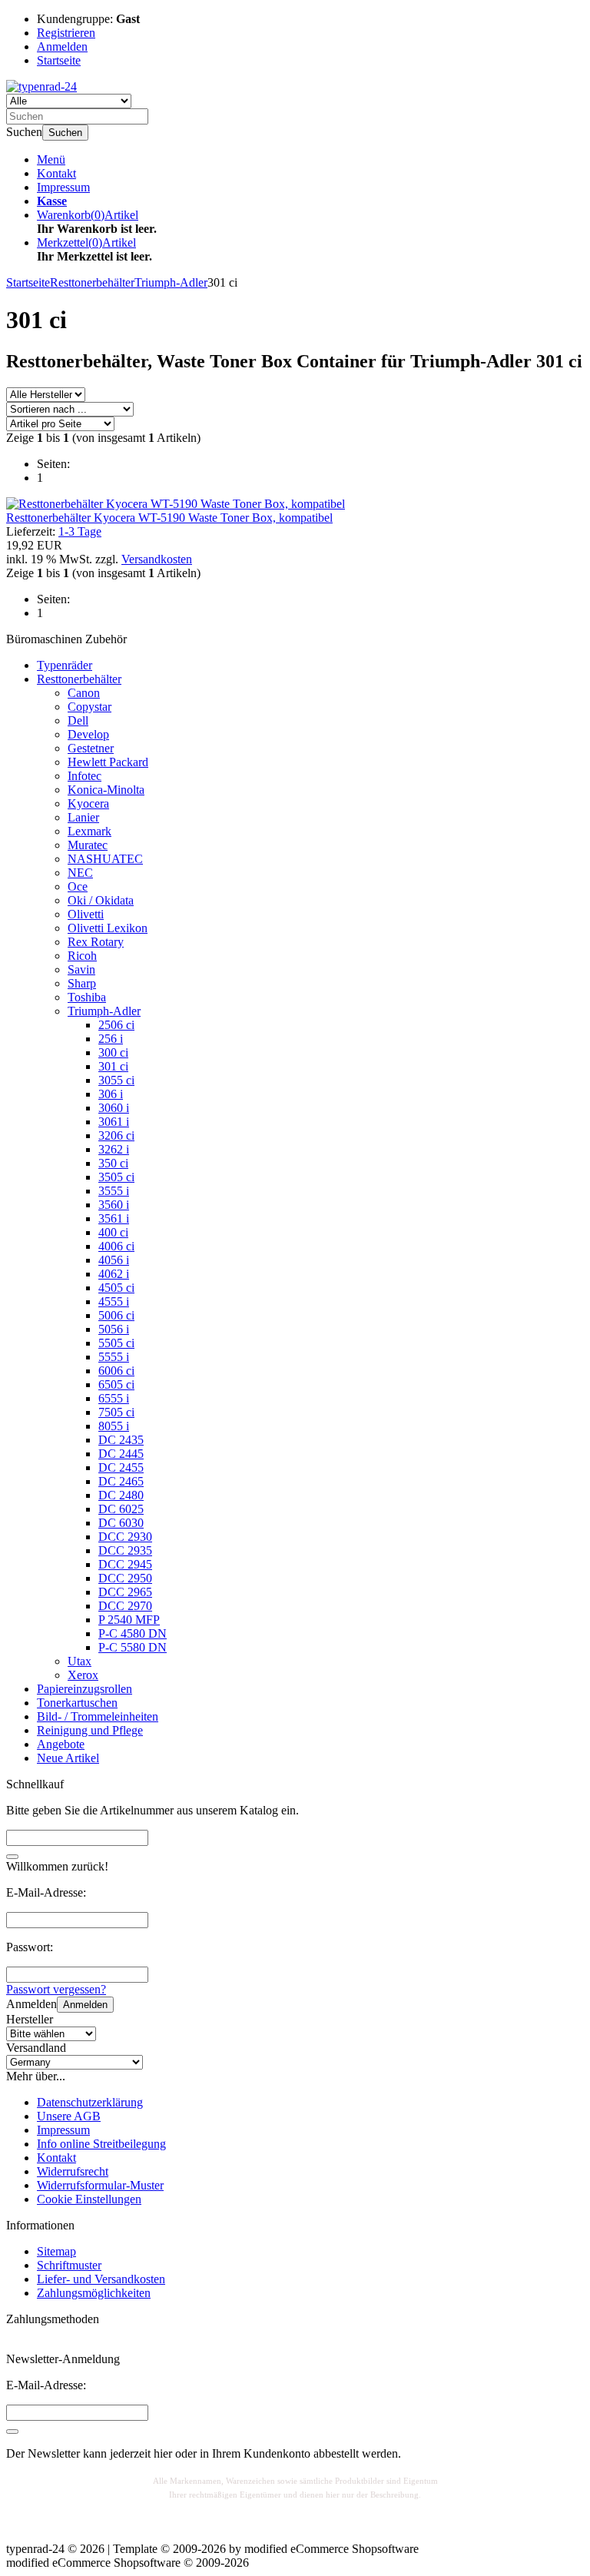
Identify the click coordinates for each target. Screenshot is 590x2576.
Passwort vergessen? (56, 1989)
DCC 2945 (125, 1564)
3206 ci (116, 1135)
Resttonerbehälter (79, 679)
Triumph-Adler (104, 1011)
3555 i (114, 1191)
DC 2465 (121, 1481)
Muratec (88, 845)
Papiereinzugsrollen (85, 1689)
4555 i (114, 1301)
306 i (111, 1094)
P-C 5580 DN (133, 1647)
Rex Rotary (96, 942)
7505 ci (116, 1412)
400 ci (113, 1232)
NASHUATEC (105, 859)
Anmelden (85, 2005)
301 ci (113, 1066)
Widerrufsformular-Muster (100, 2185)
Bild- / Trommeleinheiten (98, 1716)
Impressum (63, 187)
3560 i (114, 1205)
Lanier (83, 817)
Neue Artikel (68, 1758)
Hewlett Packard (108, 762)
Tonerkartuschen (77, 1703)
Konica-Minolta (106, 790)
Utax (80, 1661)
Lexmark (89, 831)
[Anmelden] (12, 2432)
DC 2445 (121, 1454)
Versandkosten (157, 559)
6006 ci (116, 1371)
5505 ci (116, 1343)
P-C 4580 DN (133, 1633)
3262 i (114, 1149)
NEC (80, 873)
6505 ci (116, 1384)
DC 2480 (121, 1495)
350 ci (113, 1163)
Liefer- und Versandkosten (101, 2279)
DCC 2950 (125, 1578)
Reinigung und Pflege (90, 1730)
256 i (111, 1039)
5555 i (114, 1357)
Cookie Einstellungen (89, 2199)
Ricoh (82, 956)
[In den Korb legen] (12, 1857)
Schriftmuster (69, 2265)
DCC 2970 (125, 1606)
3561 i (114, 1218)
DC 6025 (121, 1509)
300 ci (113, 1052)
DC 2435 (121, 1440)
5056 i (114, 1329)
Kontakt (56, 173)
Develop (88, 734)
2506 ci (116, 1025)
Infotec (85, 776)
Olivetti (86, 914)
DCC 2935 (125, 1550)
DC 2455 (121, 1467)
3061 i (114, 1122)
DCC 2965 (125, 1592)
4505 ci (116, 1288)
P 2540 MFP (129, 1620)
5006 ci (116, 1315)
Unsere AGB (69, 2116)
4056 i (114, 1260)
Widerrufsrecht (73, 2171)
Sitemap (56, 2251)
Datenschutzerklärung (90, 2102)
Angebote (61, 1744)
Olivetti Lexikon (108, 928)
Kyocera (88, 803)
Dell (78, 720)
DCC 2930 (125, 1537)
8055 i (114, 1426)
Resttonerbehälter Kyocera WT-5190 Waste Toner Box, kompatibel (169, 518)
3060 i (114, 1108)
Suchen (65, 133)
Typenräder (65, 665)
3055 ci (116, 1080)
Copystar (89, 707)
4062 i (114, 1274)
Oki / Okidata (101, 900)
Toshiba (87, 997)
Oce (78, 886)
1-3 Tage (80, 531)
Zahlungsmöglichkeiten (94, 2293)
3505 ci (116, 1177)
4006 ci (116, 1246)
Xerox (83, 1675)
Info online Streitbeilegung (101, 2144)
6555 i (114, 1398)
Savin (81, 969)
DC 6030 (121, 1523)
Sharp (82, 983)
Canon (84, 693)
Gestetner (91, 748)
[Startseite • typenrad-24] (41, 86)
